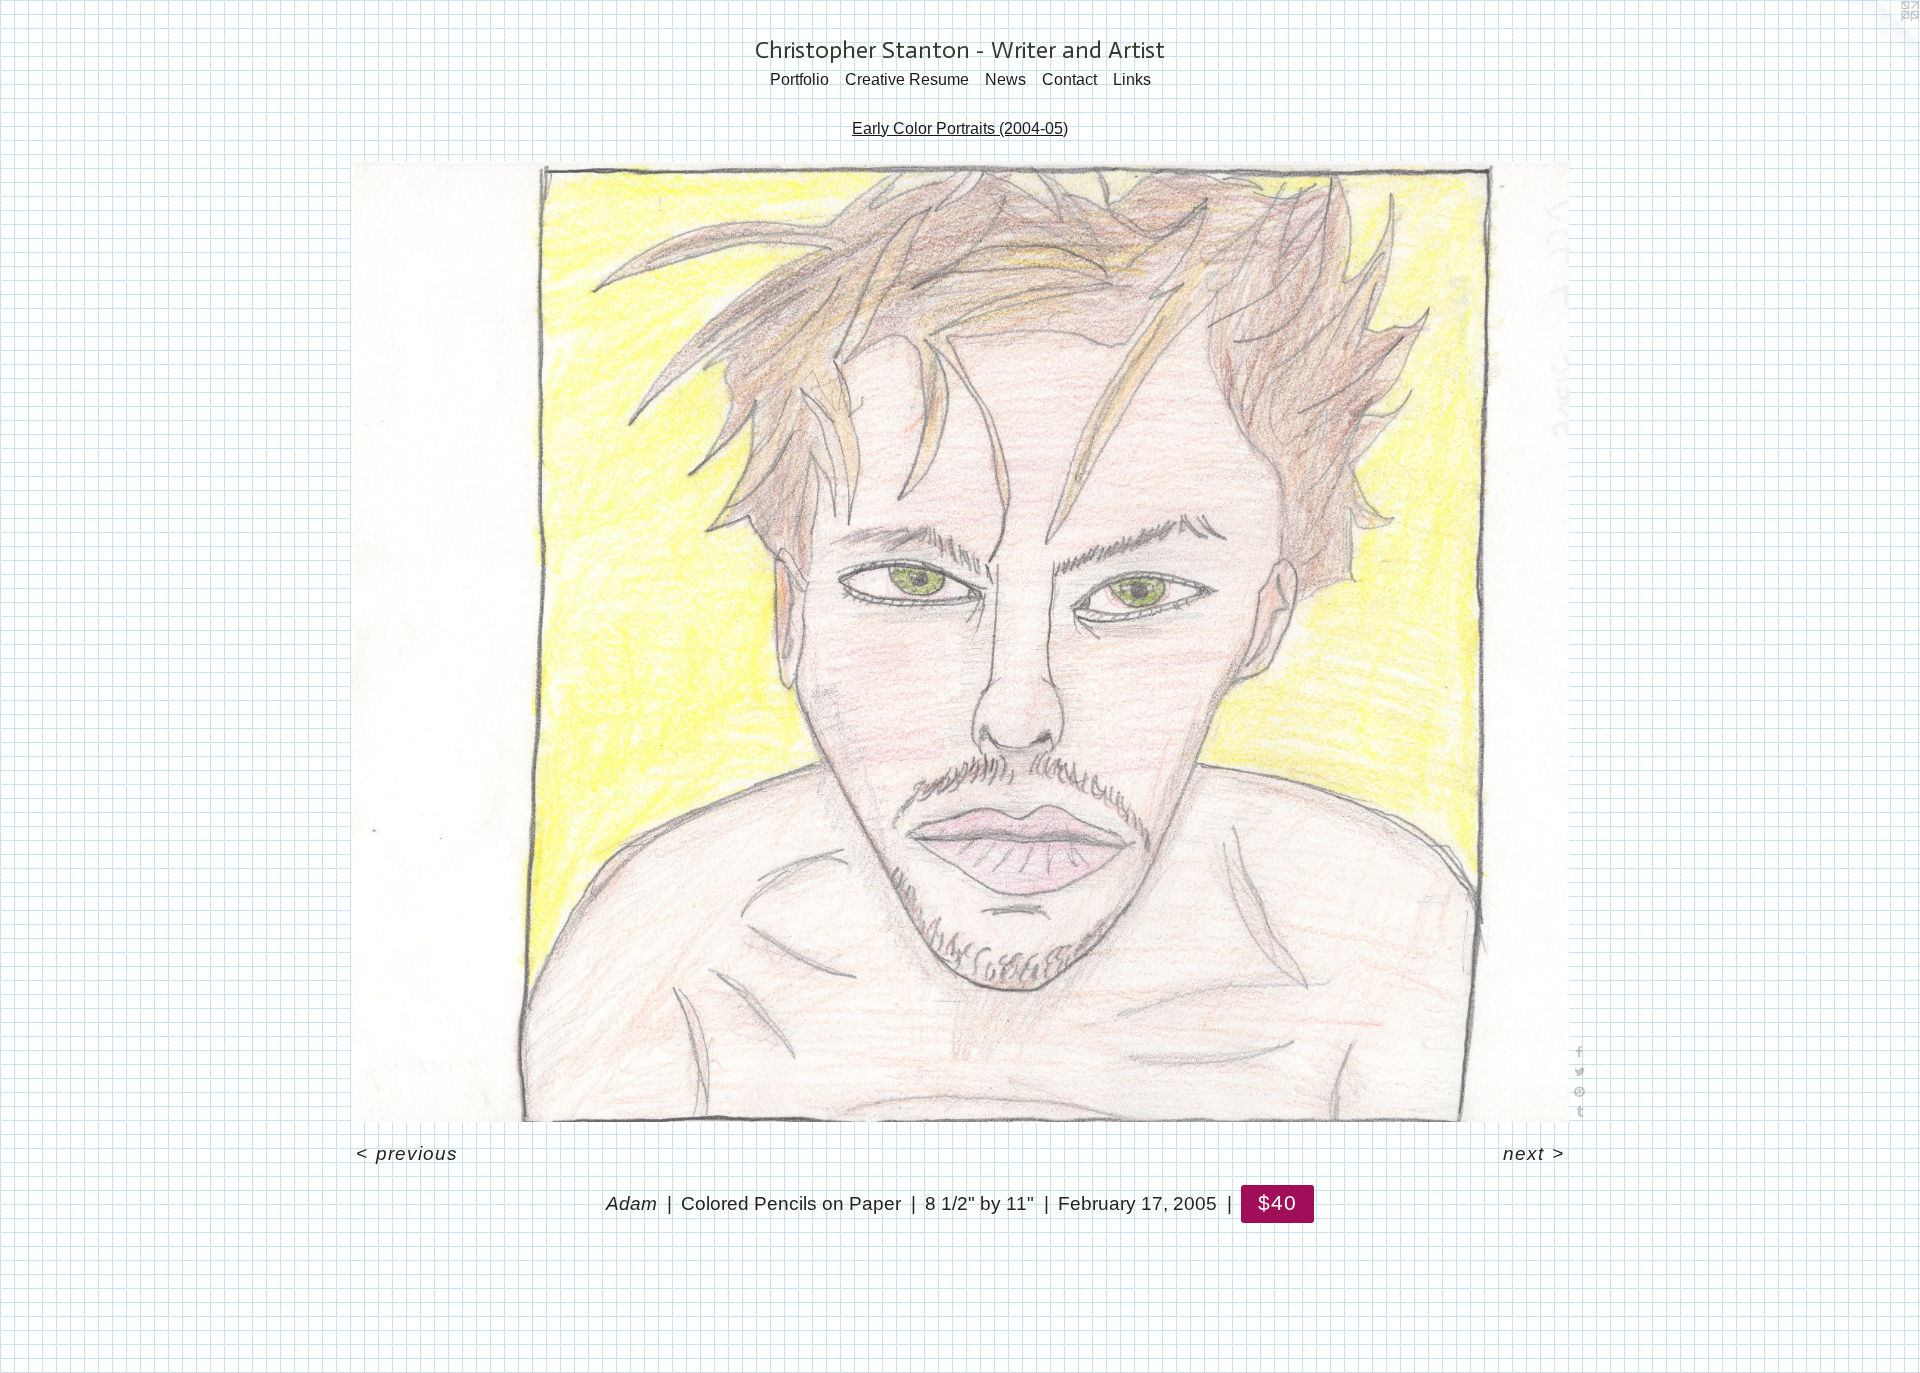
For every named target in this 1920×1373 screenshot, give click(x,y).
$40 (1277, 1202)
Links (1132, 79)
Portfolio (799, 79)
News (1005, 79)
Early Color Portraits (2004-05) (960, 128)
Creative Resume (907, 79)
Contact (1069, 79)
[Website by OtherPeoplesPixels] (1880, 40)
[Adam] (960, 641)
